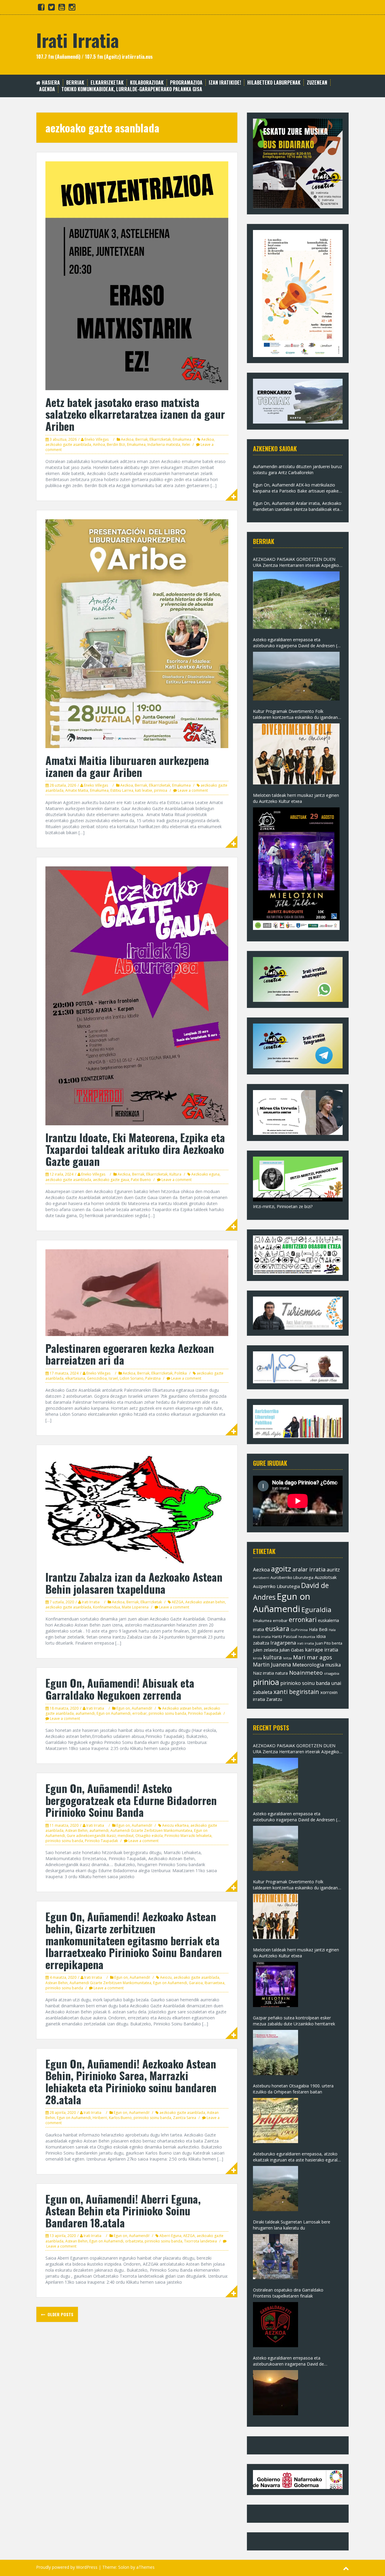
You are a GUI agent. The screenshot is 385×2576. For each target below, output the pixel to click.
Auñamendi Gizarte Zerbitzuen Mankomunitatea (151, 1830)
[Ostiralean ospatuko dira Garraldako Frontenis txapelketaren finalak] (276, 2325)
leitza (287, 1658)
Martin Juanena (272, 1665)
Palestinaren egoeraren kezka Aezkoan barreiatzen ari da (130, 1354)
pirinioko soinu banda (167, 1713)
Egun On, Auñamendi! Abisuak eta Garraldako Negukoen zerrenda (120, 1689)
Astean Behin (76, 1830)
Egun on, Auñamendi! (134, 1708)
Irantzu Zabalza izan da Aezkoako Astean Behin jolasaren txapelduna (134, 1583)
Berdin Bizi (116, 444)
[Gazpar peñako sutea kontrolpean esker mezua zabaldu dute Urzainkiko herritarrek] (276, 2052)
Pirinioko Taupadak (205, 1713)
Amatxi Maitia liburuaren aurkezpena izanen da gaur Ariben (127, 766)
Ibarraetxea (214, 1983)
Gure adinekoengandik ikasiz (91, 1836)
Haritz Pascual (285, 1636)
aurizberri (261, 1578)
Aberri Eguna (170, 2236)
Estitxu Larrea (122, 790)
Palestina (153, 1378)
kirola (257, 1658)
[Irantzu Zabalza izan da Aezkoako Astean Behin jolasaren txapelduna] (137, 1509)
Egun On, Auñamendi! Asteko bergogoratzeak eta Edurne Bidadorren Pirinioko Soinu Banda (131, 1800)
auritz (333, 1570)
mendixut (126, 1836)
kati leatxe (144, 790)
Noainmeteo (306, 1672)
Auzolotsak (326, 1577)
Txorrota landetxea (200, 2241)
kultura (273, 1657)
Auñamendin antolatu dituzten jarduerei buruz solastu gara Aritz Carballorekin (297, 469)
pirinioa (161, 790)
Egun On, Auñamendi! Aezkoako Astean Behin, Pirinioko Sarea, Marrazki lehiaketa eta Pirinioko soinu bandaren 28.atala (131, 2081)
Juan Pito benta (329, 1643)
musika (333, 1665)
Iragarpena (283, 1643)
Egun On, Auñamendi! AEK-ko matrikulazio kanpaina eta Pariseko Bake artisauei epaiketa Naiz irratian (298, 488)
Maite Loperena (135, 1607)
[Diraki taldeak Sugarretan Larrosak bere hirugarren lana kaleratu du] (276, 2257)
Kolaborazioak (147, 83)
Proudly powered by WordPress (67, 2567)
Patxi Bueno (141, 1180)
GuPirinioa (299, 1630)
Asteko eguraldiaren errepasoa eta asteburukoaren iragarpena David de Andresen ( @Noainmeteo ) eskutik (288, 2361)
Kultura (175, 1174)
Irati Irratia (77, 40)
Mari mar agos (313, 1657)
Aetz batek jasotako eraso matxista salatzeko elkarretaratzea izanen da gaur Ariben (135, 414)
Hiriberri (100, 2118)
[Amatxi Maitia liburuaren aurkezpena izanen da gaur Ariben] (137, 633)
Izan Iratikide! (225, 83)
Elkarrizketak (107, 83)
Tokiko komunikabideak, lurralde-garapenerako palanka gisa (132, 89)
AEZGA (178, 1602)
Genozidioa (97, 1378)
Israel (113, 1378)
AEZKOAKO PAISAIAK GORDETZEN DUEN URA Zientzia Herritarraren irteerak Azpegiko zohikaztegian (296, 562)
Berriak (75, 83)
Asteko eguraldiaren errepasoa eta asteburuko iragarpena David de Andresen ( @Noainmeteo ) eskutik (295, 643)
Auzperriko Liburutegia (276, 1586)
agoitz (281, 1569)
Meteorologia (308, 1665)
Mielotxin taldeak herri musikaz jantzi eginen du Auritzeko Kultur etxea (296, 798)
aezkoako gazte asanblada (68, 444)
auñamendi (85, 1713)
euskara (277, 1629)
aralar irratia (309, 1569)
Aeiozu (166, 1977)
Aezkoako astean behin (205, 1602)
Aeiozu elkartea (175, 1825)
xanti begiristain (296, 1692)
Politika (181, 1373)
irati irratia (306, 1643)
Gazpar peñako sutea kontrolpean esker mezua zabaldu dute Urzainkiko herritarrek (294, 2021)
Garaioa (196, 1983)
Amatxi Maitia (77, 790)
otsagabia (332, 1673)
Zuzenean (317, 83)
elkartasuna (75, 1378)
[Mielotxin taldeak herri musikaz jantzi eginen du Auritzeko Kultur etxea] (296, 869)
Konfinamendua (106, 1607)
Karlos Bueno (120, 2118)
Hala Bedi (318, 1629)
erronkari (303, 1620)
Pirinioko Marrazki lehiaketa (188, 1836)
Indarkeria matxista (164, 444)
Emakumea (182, 439)
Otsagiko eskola (149, 1836)
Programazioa (186, 83)
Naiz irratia (263, 1673)
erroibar (140, 1713)
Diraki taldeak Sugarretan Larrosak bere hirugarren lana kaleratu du (292, 2225)
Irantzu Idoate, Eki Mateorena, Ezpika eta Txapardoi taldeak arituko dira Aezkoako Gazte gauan (135, 1149)
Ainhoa (99, 444)
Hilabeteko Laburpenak (274, 83)
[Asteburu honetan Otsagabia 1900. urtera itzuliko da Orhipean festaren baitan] (276, 2121)
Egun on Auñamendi (114, 1713)
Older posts (60, 2314)
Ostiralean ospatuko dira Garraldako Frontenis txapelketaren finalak (288, 2293)
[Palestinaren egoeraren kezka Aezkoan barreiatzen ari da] (137, 1292)
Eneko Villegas (97, 439)
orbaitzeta (134, 2241)
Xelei (186, 444)
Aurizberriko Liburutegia (292, 1578)
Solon (124, 2567)
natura (282, 1673)
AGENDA (47, 89)
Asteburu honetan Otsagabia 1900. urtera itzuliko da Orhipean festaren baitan (293, 2089)
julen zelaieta (266, 1650)
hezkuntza (307, 1637)
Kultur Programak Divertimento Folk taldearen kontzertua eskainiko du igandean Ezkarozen (295, 714)
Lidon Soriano (132, 1378)
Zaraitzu (274, 1699)
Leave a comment (193, 790)
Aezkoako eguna (205, 1174)
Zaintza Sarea (185, 2118)
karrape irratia (322, 1650)
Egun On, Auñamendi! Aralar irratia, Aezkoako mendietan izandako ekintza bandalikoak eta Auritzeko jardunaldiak (297, 506)
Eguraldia (316, 1610)
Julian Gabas (292, 1650)
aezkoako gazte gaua (111, 1180)
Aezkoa (127, 439)
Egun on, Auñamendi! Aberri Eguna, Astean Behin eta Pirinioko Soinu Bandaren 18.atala (123, 2211)
